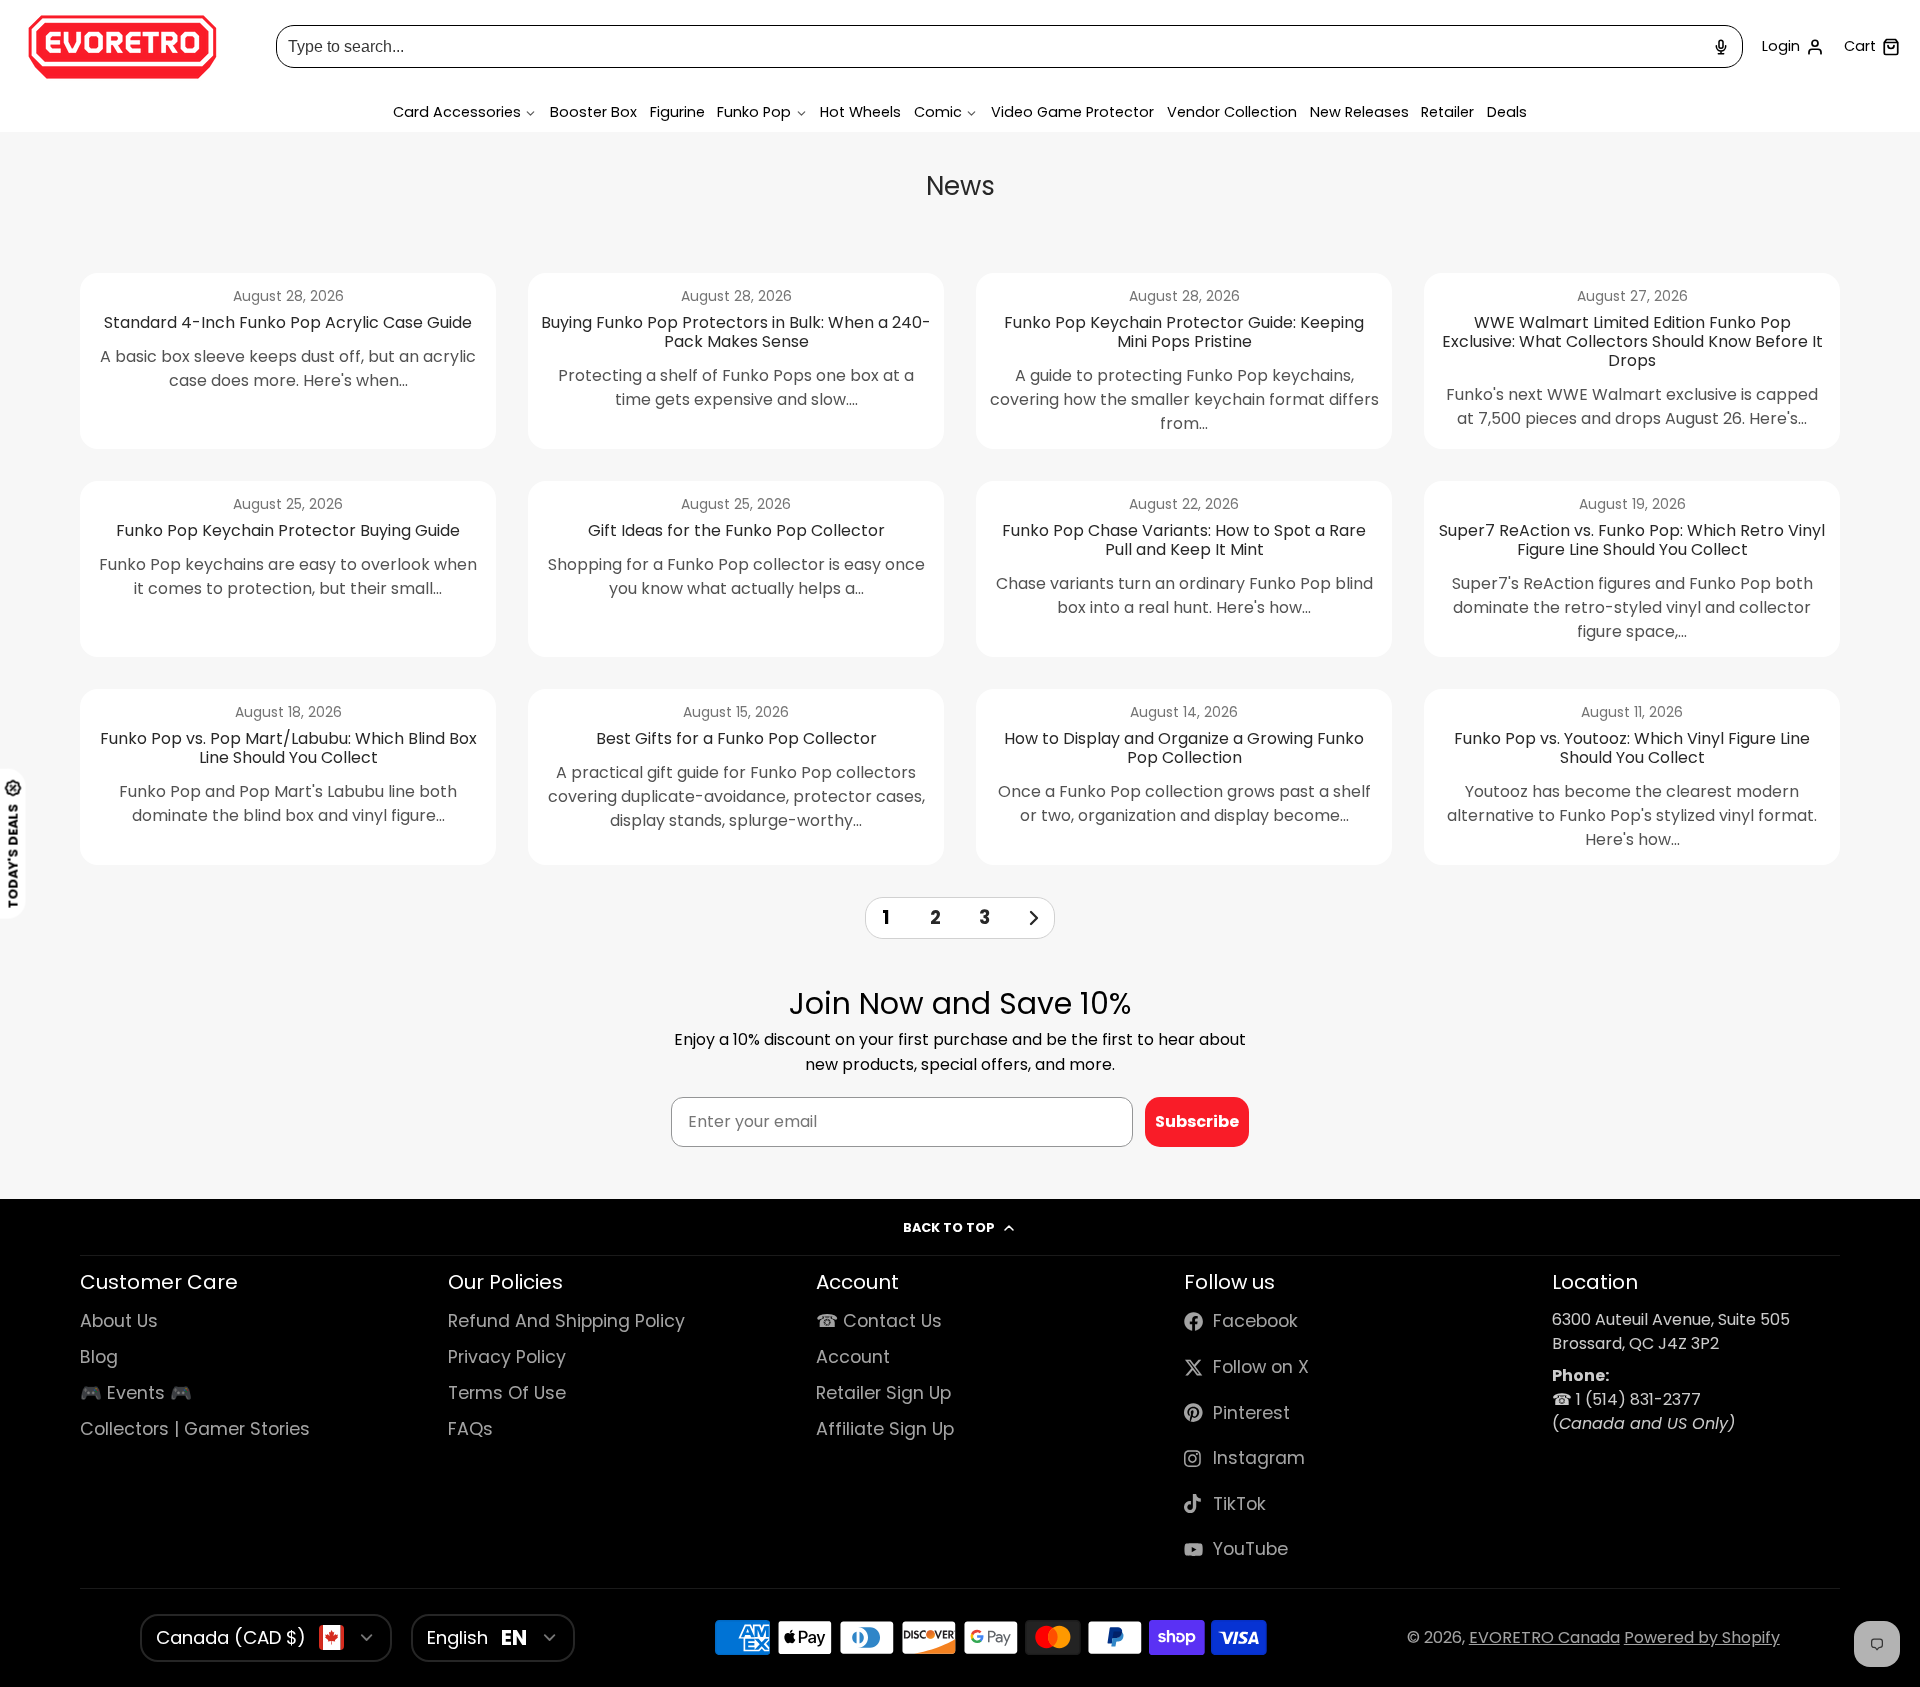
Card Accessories (457, 112)
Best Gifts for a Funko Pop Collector (736, 777)
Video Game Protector (1072, 112)
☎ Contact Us (879, 1321)
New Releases (1359, 112)
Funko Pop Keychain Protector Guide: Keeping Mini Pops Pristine (1184, 361)
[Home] (122, 47)
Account (1793, 47)
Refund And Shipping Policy (566, 1321)
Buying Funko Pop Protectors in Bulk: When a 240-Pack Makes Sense (736, 361)
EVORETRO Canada (1544, 1637)
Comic (938, 112)
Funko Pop (754, 112)
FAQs (470, 1429)
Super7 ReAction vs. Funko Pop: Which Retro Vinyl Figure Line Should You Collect (1632, 569)
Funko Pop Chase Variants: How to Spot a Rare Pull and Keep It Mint (1184, 569)
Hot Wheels (860, 112)
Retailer (1447, 112)
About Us (119, 1321)
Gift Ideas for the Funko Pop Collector (736, 569)
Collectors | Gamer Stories (195, 1429)
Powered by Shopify (1702, 1637)
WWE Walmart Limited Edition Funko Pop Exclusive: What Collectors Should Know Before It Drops (1632, 361)
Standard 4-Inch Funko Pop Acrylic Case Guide (288, 361)
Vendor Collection (1232, 112)
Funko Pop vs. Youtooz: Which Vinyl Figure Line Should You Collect (1632, 777)
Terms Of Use (507, 1393)
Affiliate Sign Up (885, 1429)
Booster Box (593, 112)
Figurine (677, 112)
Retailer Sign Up (883, 1393)
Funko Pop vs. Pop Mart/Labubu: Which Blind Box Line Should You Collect (288, 777)
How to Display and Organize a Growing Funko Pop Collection (1184, 777)
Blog (99, 1357)
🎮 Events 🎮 (136, 1393)
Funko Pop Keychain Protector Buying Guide (288, 569)
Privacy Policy (507, 1357)
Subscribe (1197, 1121)
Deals (1507, 112)
